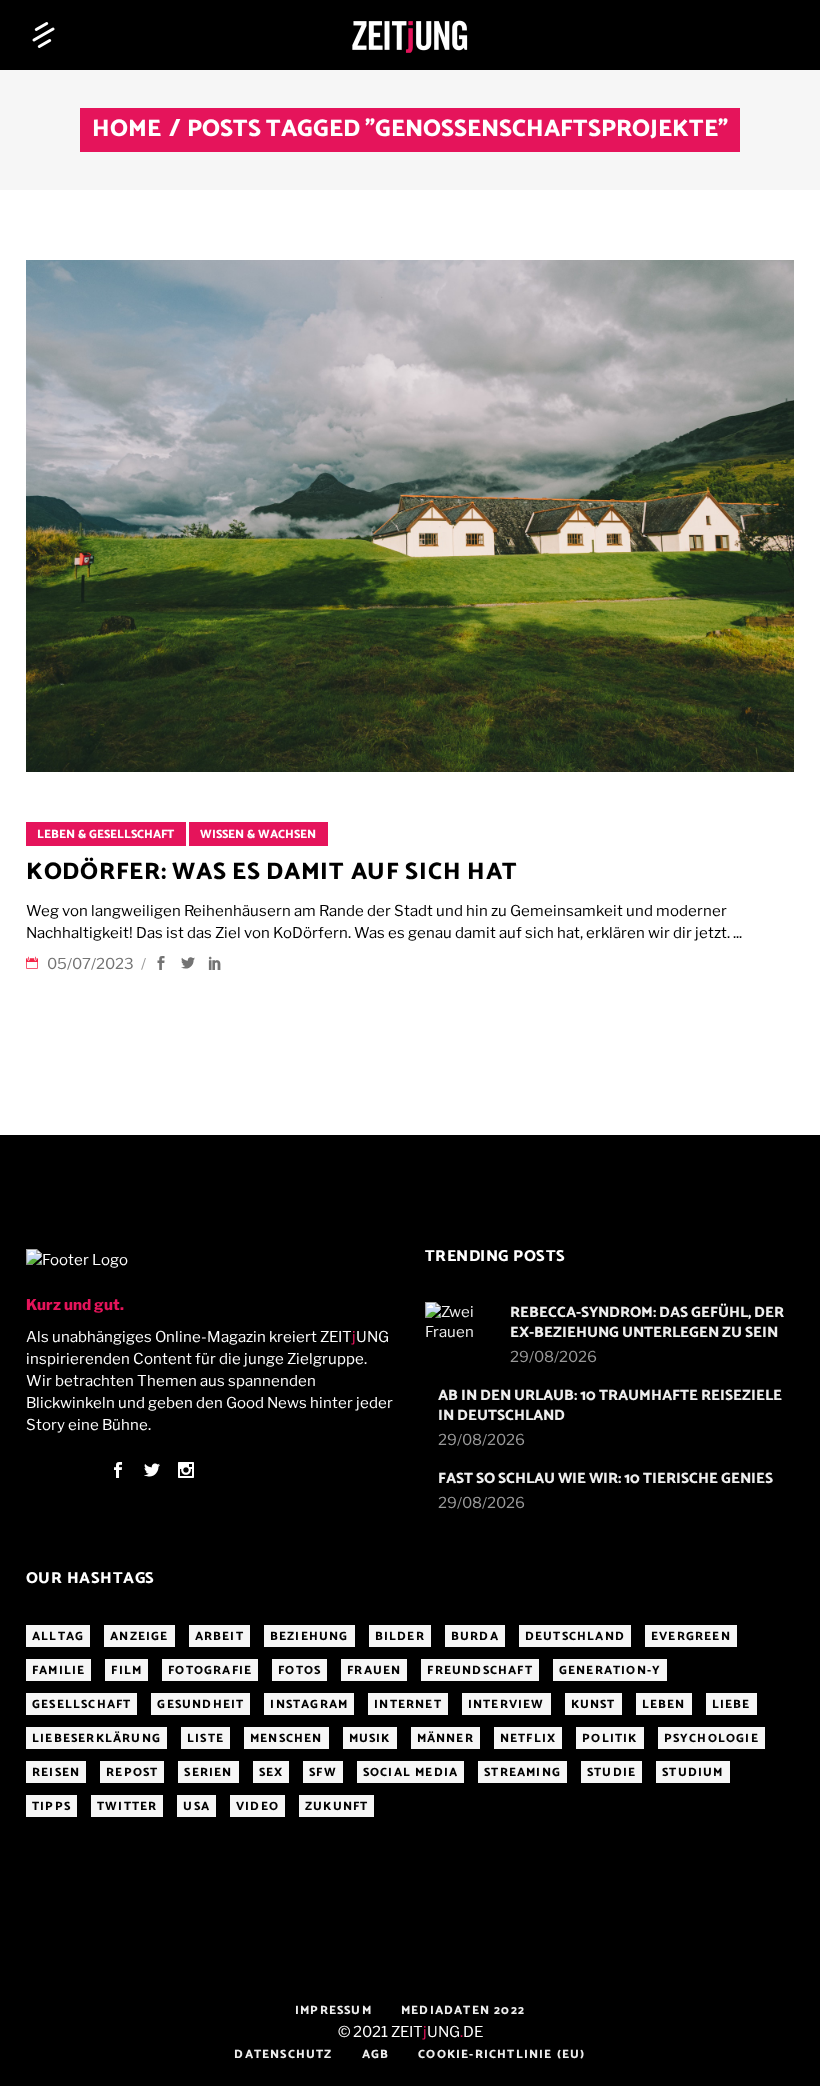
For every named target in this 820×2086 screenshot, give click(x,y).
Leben (664, 1704)
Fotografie (210, 1670)
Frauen (374, 1670)
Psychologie (711, 1738)
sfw (323, 1772)
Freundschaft (479, 1670)
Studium (692, 1772)
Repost (132, 1772)
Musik (370, 1738)
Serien (208, 1772)
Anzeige (139, 1636)
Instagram (309, 1704)
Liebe (731, 1704)
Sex (271, 1772)
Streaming (522, 1772)
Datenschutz (283, 2054)
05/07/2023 (92, 964)
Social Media (410, 1772)
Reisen (56, 1772)
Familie (58, 1670)
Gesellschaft (81, 1704)
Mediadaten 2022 (463, 2010)
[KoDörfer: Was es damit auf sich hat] (410, 516)
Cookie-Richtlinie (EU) (501, 2054)
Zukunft (336, 1806)
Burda (475, 1636)
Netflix (528, 1738)
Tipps (51, 1806)
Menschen (286, 1738)
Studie (611, 1772)
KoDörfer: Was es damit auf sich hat (272, 872)
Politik (609, 1738)
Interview (506, 1704)
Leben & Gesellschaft (105, 834)
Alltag (58, 1636)
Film (126, 1670)
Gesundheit (200, 1704)
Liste (205, 1738)
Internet (408, 1704)
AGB (376, 2054)
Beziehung (309, 1636)
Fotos (299, 1670)
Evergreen (691, 1636)
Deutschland (575, 1636)
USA (196, 1806)
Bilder (400, 1636)
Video (257, 1806)
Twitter (127, 1806)
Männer (445, 1738)
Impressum (333, 2010)
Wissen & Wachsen (258, 834)
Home (126, 130)
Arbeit (219, 1636)
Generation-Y (610, 1670)
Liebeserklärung (96, 1738)
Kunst (593, 1704)
